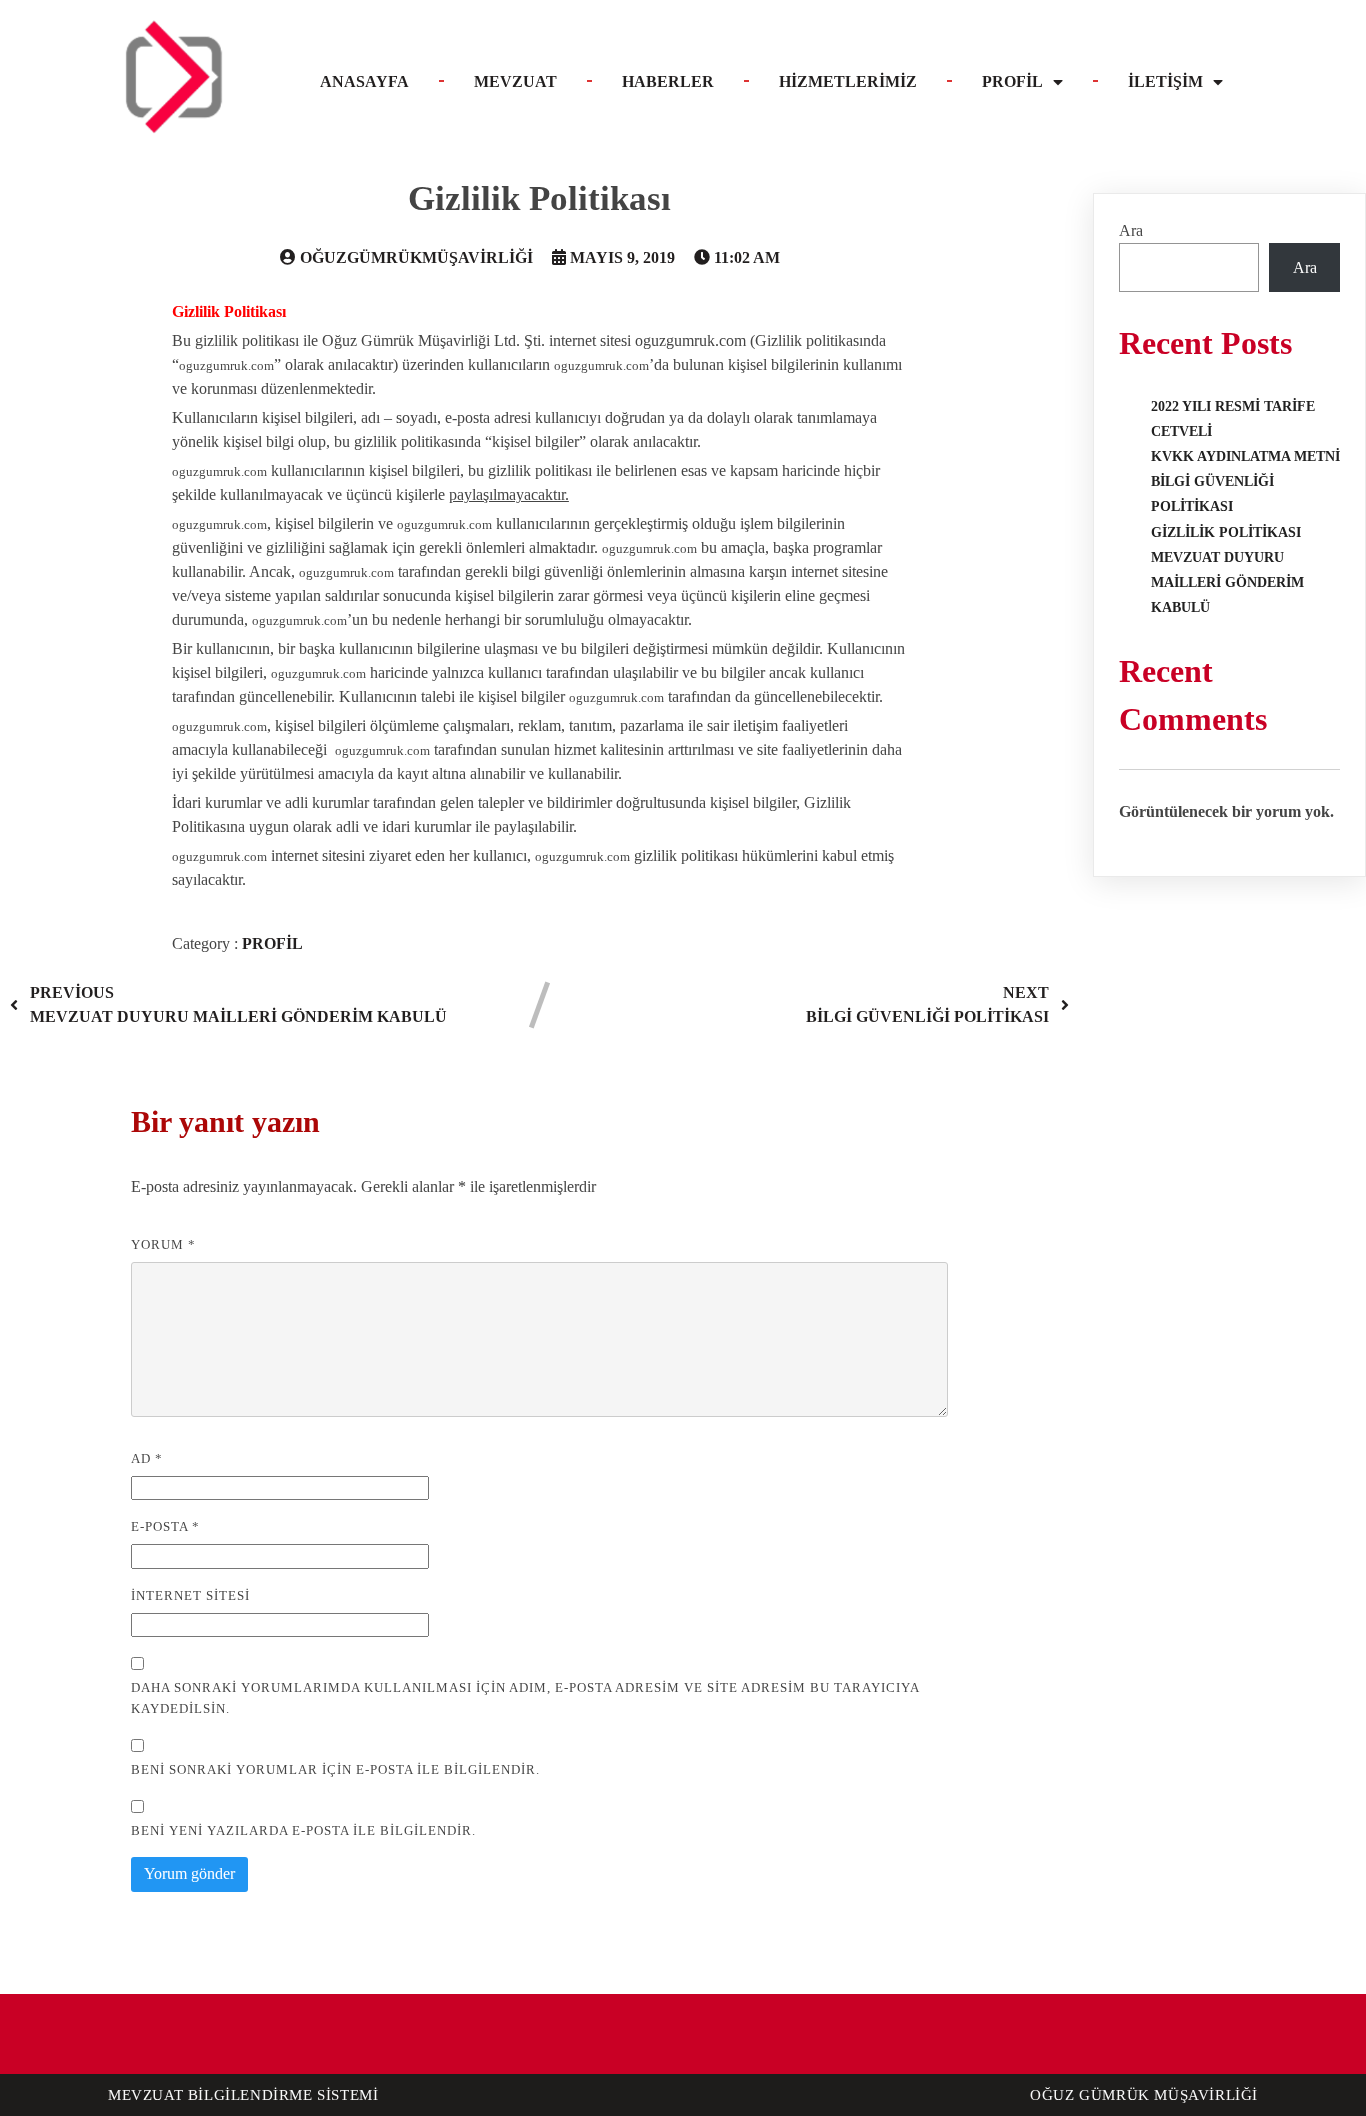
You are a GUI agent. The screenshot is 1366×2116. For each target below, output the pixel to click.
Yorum (163, 1244)
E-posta (165, 1526)
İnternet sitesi (190, 1595)
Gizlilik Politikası (1226, 532)
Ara (1131, 230)
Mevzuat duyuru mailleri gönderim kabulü (1227, 582)
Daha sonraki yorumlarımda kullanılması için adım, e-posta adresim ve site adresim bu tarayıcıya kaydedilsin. (525, 1698)
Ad (147, 1458)
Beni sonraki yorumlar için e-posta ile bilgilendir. (335, 1769)
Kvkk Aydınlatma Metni (1245, 456)
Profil (272, 943)
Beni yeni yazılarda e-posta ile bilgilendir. (303, 1830)
